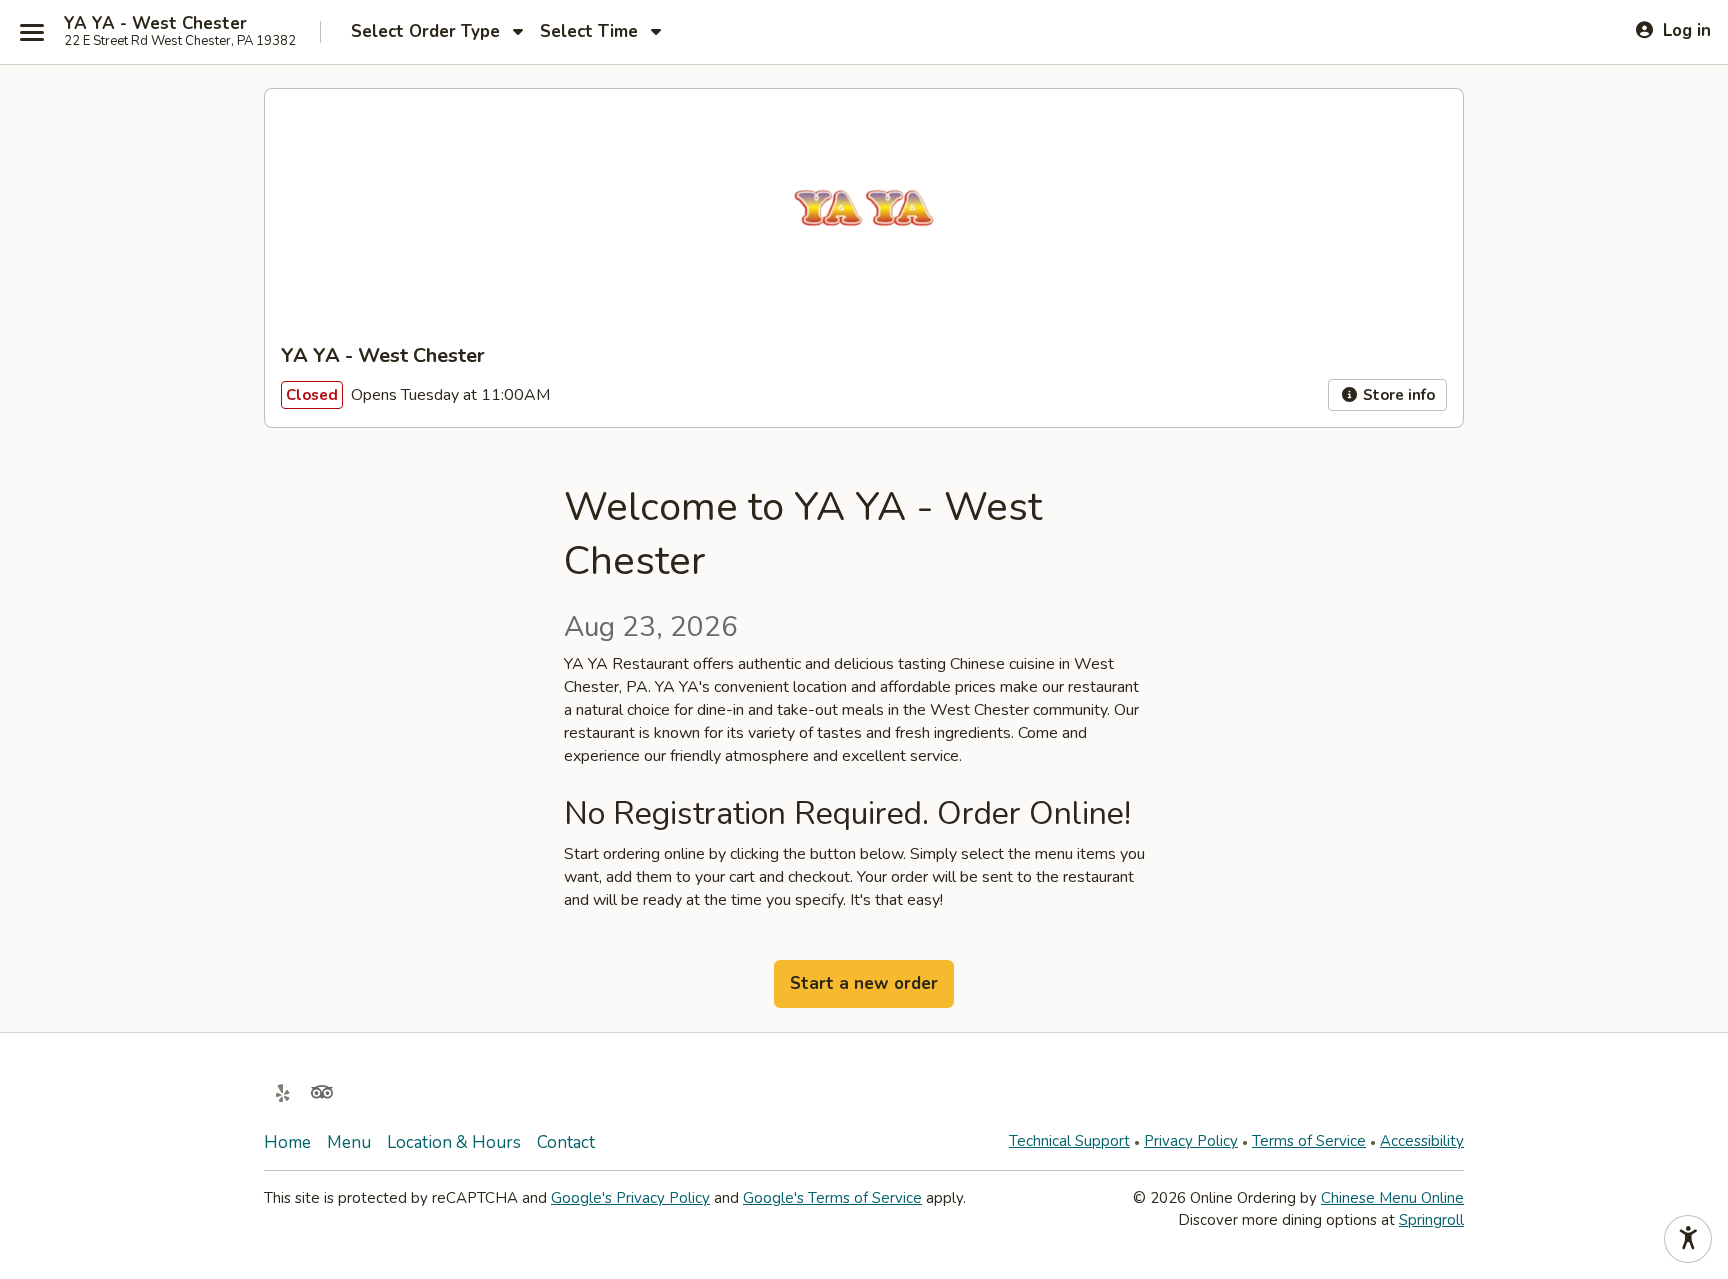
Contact (566, 1142)
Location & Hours (454, 1142)
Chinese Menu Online (1392, 1198)
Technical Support (1069, 1141)
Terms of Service (1309, 1141)
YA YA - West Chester (155, 24)
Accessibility (1422, 1141)
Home (287, 1142)
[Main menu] (32, 32)
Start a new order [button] (864, 983)
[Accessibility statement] (1688, 1239)
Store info (1397, 395)
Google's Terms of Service (832, 1198)
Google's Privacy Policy (630, 1198)
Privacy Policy (1191, 1141)
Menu (349, 1142)
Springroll (1431, 1220)
